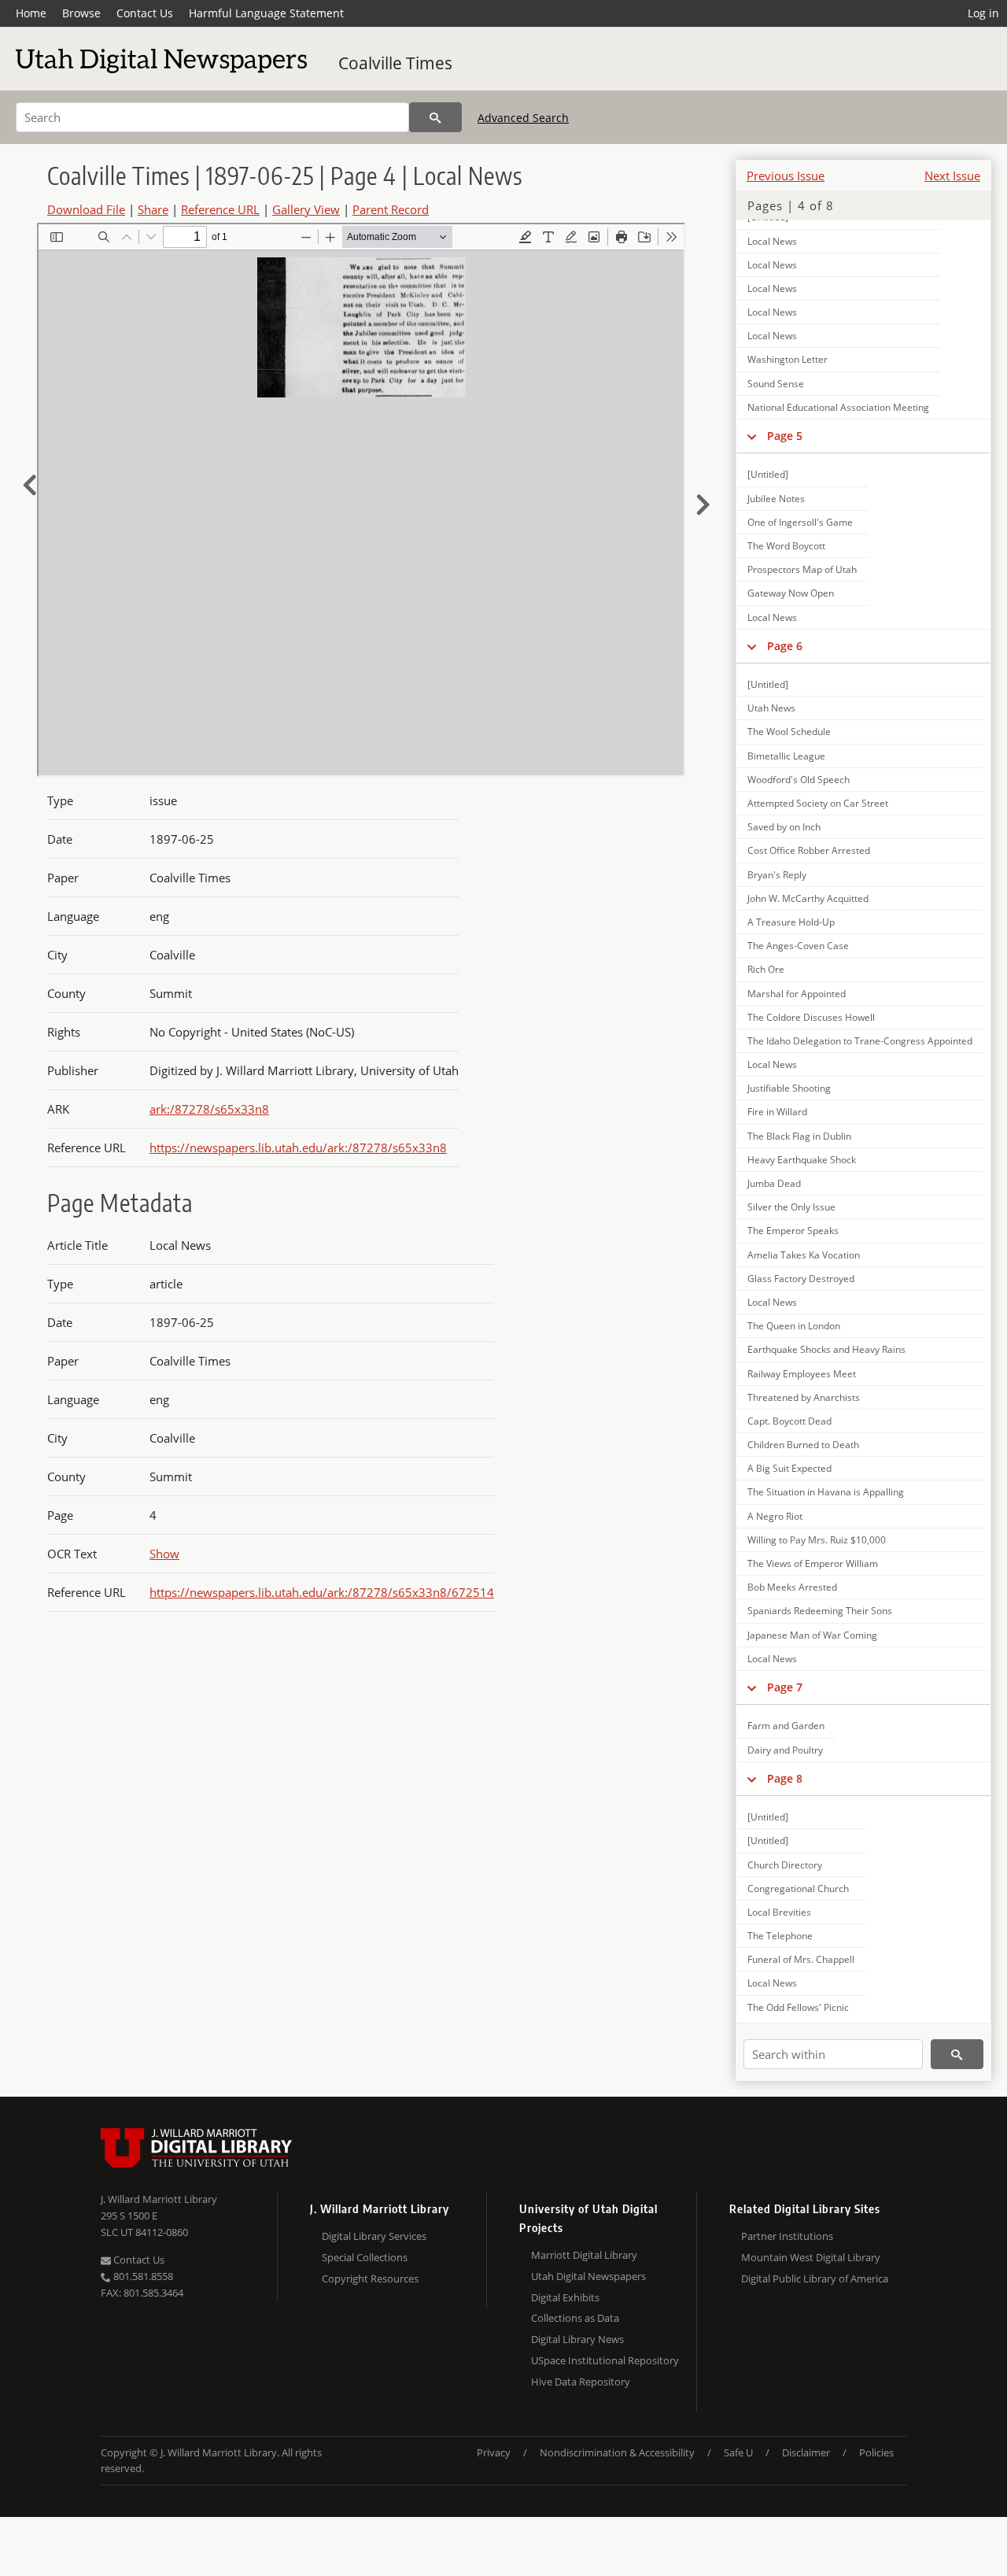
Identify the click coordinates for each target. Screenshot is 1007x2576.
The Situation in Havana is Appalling (826, 1492)
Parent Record (391, 209)
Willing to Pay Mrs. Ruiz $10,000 (817, 1540)
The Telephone (780, 1936)
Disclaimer (806, 2452)
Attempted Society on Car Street (818, 803)
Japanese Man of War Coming (812, 1635)
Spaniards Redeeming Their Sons (820, 1611)
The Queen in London (794, 1326)
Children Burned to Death (803, 1445)
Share (153, 209)
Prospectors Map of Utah (802, 569)
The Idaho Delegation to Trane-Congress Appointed (860, 1041)
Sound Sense (776, 384)
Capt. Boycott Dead (789, 1421)
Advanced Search (523, 118)
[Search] (435, 117)
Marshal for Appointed (797, 994)
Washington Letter (788, 359)
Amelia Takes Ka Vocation (804, 1255)
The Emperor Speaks (793, 1231)
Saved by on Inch (784, 827)
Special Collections (365, 2257)
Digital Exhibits (565, 2297)
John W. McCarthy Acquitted (808, 898)
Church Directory (785, 1865)
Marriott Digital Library (584, 2255)
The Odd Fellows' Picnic (798, 2007)
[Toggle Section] (752, 436)
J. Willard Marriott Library (159, 2199)
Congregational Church (798, 1889)
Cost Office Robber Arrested (809, 850)
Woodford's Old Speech (799, 780)
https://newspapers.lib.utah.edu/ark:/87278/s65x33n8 (298, 1148)
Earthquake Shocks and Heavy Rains (826, 1349)
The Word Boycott (786, 546)
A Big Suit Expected (789, 1468)
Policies (876, 2452)
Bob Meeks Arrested (792, 1587)
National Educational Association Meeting (838, 407)
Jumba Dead (774, 1183)
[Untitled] (768, 474)
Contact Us (145, 13)
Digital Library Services (374, 2236)
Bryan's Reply (777, 875)
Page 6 (785, 646)
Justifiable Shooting (789, 1088)
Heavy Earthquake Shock (802, 1160)
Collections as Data (575, 2318)
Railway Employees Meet (802, 1374)
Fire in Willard (777, 1112)
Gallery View (306, 209)
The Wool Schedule (789, 732)
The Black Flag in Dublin (799, 1136)
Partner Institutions (787, 2236)
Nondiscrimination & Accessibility (617, 2452)
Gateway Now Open (791, 593)
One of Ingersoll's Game (800, 522)
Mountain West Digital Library (811, 2257)
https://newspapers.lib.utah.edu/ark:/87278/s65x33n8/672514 (322, 1592)
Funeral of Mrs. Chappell (801, 1959)
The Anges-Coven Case (798, 946)
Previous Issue (786, 176)
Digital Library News (577, 2339)
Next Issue (952, 176)
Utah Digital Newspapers (588, 2276)
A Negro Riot (775, 1516)
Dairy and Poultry (785, 1750)
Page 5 (785, 436)
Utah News (771, 708)
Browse (81, 13)
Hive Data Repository (581, 2382)
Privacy (494, 2452)
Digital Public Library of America (815, 2278)
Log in (983, 13)
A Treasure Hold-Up (791, 922)
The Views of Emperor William (813, 1563)
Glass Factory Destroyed (801, 1279)
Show (164, 1554)
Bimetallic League (786, 756)
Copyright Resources (370, 2278)
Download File (86, 209)
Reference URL (220, 209)
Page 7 (785, 1687)
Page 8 (785, 1778)
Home (31, 13)
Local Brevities (779, 1912)
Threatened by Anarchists (804, 1397)
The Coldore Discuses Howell (811, 1017)
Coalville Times (395, 63)
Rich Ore (766, 969)
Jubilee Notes (776, 499)
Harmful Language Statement (266, 13)
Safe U (738, 2452)
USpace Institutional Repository (605, 2360)
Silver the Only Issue (791, 1207)
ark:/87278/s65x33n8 (209, 1109)
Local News (772, 241)
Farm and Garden (786, 1726)
